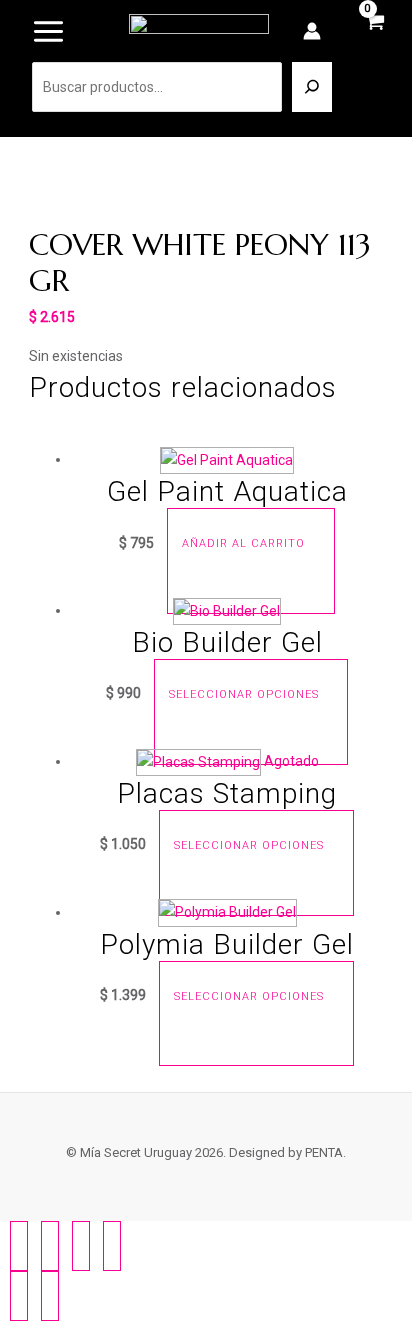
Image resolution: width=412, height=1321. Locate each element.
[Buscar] (312, 87)
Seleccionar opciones (244, 694)
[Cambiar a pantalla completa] (50, 1246)
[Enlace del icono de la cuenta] (312, 31)
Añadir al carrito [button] (243, 544)
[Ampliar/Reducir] (19, 1246)
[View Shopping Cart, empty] (374, 33)
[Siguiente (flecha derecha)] (50, 1296)
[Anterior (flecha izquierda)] (19, 1296)
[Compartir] (81, 1246)
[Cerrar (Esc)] (112, 1246)
